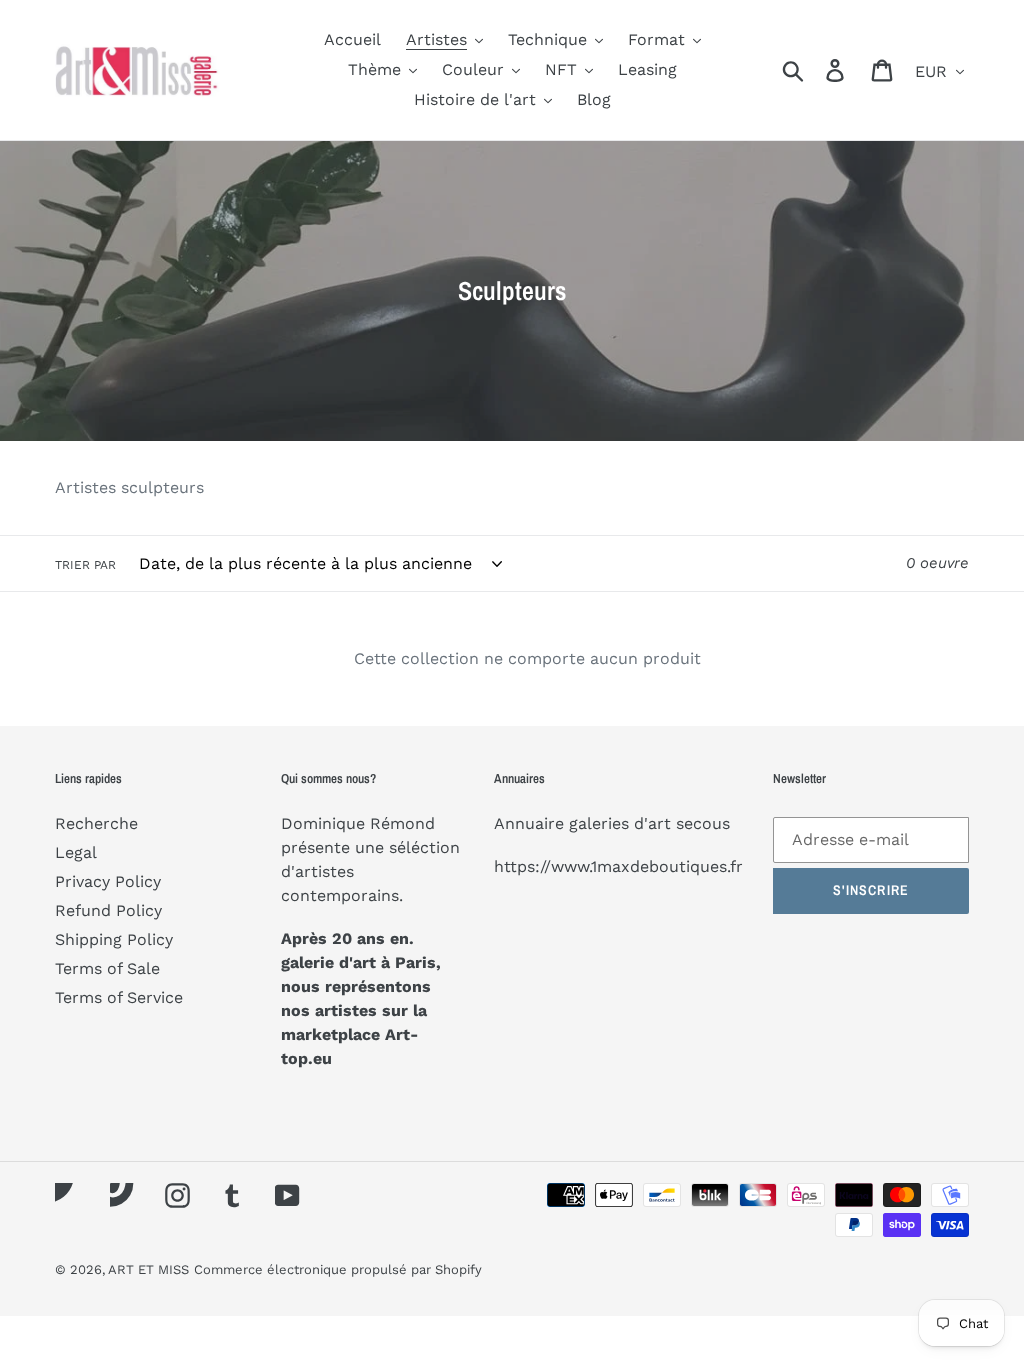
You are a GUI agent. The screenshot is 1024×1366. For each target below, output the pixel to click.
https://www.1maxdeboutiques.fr (618, 866)
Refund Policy (108, 910)
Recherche (96, 823)
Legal (76, 852)
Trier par (85, 565)
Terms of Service (119, 997)
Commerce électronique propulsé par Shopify (338, 1269)
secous (703, 823)
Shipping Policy (114, 939)
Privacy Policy (108, 881)
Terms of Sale (107, 968)
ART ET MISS (148, 1269)
